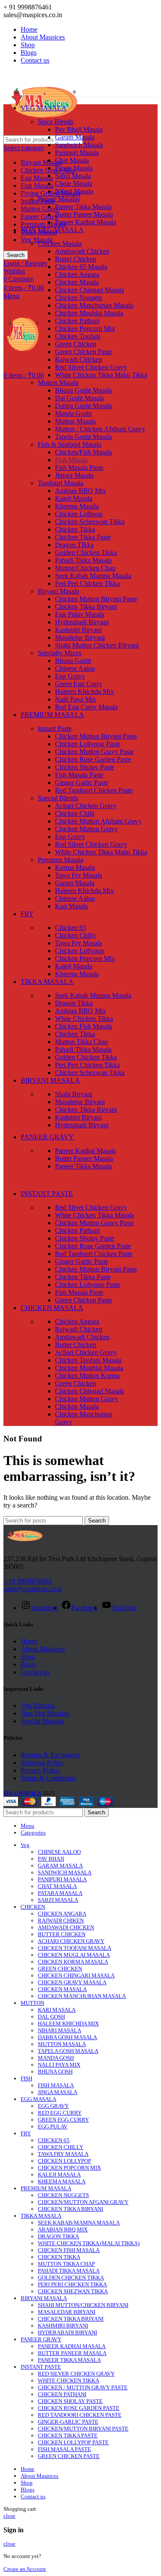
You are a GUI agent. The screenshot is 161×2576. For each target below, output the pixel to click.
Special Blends (58, 798)
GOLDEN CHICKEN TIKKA (71, 2278)
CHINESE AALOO (59, 1852)
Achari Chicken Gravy (86, 806)
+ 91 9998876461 (28, 1581)
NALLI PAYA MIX (59, 2065)
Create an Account (25, 2569)
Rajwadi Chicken (79, 359)
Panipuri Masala (77, 153)
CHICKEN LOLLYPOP (64, 2161)
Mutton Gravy (40, 209)
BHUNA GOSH (55, 2072)
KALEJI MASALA (59, 2175)
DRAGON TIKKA (58, 2236)
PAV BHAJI (51, 1859)
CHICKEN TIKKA (59, 2257)
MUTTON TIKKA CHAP (66, 2264)
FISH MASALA (56, 2085)
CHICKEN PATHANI (62, 2394)
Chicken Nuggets (79, 298)
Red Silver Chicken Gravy (91, 367)
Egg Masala (37, 178)
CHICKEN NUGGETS (63, 2195)
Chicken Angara (77, 274)
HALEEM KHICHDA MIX (68, 2024)
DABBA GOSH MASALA (67, 2037)
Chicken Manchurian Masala (94, 305)
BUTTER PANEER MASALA (72, 2353)
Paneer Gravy (39, 216)
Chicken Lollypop (80, 951)
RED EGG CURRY (60, 2113)
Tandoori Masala (61, 483)
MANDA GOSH (56, 2058)
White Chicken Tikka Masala (94, 1215)
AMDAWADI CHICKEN (66, 1927)
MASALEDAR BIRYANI (67, 2312)
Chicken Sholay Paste (85, 767)
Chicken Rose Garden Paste (93, 759)
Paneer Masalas (59, 199)
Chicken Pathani (77, 321)
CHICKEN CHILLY (61, 2147)
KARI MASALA (57, 2010)
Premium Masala (43, 224)
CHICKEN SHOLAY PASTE (70, 2401)
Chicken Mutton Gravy (87, 829)
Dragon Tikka (74, 1003)
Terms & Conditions (48, 1778)
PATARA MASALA (60, 1893)
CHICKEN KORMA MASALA (73, 1962)
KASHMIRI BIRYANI (63, 2326)
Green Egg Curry (79, 684)
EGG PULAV (53, 2126)
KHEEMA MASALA (62, 2181)
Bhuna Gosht (73, 661)
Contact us (35, 1672)
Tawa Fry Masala (79, 875)
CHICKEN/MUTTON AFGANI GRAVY (83, 2202)
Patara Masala (74, 168)
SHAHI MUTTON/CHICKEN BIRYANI (83, 2305)
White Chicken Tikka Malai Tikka (101, 375)
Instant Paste (55, 728)
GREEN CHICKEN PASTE (69, 2456)
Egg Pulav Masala (80, 614)
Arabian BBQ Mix (80, 491)
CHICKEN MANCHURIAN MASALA (82, 1996)
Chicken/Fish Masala (84, 452)
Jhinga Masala (74, 475)
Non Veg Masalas (45, 1713)
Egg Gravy (70, 676)
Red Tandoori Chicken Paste (94, 790)
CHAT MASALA (57, 1886)
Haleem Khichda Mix (84, 692)
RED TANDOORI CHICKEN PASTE (80, 2415)
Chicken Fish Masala (84, 1026)
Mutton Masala (58, 383)
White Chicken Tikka (84, 1019)
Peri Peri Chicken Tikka (87, 583)
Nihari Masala (74, 191)
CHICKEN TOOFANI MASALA (74, 1948)
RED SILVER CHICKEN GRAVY (76, 2374)
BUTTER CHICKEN (62, 1934)
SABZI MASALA (58, 1900)
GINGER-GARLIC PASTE (68, 2422)
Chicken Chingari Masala (90, 290)
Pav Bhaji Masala (79, 129)
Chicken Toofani (78, 336)
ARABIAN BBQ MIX (63, 2229)
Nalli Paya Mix (76, 699)
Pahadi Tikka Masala (83, 560)
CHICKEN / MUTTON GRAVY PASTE (83, 2387)
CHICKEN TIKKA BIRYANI (70, 2209)
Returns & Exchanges (50, 1755)
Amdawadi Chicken (82, 251)
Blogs (29, 1664)
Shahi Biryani (74, 1094)
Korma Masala (75, 867)
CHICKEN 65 (54, 2140)
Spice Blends (56, 122)
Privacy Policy (40, 1770)
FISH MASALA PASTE (64, 2449)
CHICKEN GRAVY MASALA (72, 1982)
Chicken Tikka (75, 529)
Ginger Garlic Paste (82, 782)
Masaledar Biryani (80, 637)
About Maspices (43, 1649)
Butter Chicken (76, 259)
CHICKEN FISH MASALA (69, 2250)
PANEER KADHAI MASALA (72, 2346)
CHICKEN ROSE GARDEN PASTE (79, 2408)
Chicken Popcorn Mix (85, 328)
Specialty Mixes (59, 653)
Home (29, 1641)
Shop (28, 1657)
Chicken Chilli (75, 813)
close (9, 2516)
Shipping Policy (42, 1763)
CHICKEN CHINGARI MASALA (76, 1975)
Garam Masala (75, 137)
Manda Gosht (73, 413)
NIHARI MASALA (59, 2030)
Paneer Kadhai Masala (85, 222)
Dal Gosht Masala (79, 398)
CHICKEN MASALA (62, 1989)
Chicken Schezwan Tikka (90, 522)
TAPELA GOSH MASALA (68, 2051)
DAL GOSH (51, 2017)
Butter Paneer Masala (84, 214)
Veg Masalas (38, 1706)
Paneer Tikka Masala (83, 207)
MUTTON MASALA (62, 2044)
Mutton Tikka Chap (82, 1042)
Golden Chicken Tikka (86, 552)
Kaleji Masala (74, 498)
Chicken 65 (71, 928)
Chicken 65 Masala (81, 267)
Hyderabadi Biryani (82, 622)
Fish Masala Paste (79, 468)
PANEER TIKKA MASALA (69, 2360)
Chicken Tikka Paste (83, 537)
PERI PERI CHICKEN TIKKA (72, 2284)
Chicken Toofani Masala (88, 1360)
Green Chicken (76, 344)
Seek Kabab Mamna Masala (93, 576)
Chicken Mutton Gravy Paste (94, 752)
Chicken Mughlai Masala (89, 313)
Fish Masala (37, 186)
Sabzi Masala (73, 176)
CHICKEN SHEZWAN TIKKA (73, 2291)
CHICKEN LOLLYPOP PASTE (73, 2442)
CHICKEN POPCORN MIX (69, 2168)
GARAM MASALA (60, 1866)
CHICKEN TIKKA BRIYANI (71, 2319)
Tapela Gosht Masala (84, 437)
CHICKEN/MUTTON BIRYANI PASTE (83, 2429)
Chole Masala (74, 183)
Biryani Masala (41, 162)
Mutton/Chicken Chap (85, 568)
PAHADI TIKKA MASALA (69, 2271)
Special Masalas (42, 1721)
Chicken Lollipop (79, 514)
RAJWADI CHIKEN (61, 1921)
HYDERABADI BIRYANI (67, 2332)
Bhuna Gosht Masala (84, 390)
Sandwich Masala (79, 145)
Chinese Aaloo (75, 668)
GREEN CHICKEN (60, 1969)
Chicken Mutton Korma (87, 1376)
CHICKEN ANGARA (62, 1914)
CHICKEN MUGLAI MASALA (74, 1955)
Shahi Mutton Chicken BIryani (97, 645)
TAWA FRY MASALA (63, 2154)
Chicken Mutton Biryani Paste (96, 599)
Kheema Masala (77, 506)
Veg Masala (36, 240)
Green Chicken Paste (84, 352)
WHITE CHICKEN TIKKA (68, 2381)
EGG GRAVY (53, 2106)
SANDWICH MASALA (65, 1872)
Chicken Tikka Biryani (86, 607)
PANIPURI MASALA (62, 1879)
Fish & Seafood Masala (70, 444)
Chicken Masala (60, 244)
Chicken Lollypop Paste (88, 744)
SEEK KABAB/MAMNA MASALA (79, 2223)
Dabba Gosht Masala (84, 406)
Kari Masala (71, 906)
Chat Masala (72, 160)
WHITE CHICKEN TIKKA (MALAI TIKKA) (89, 2243)
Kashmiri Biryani (78, 630)
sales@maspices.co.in (33, 1589)
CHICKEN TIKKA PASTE (68, 2435)
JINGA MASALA (58, 2092)
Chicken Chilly (76, 935)
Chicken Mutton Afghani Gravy (98, 821)
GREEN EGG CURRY (63, 2120)
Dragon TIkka (74, 545)
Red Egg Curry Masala (86, 707)
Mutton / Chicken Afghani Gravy (100, 429)
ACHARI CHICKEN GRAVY (71, 1941)
